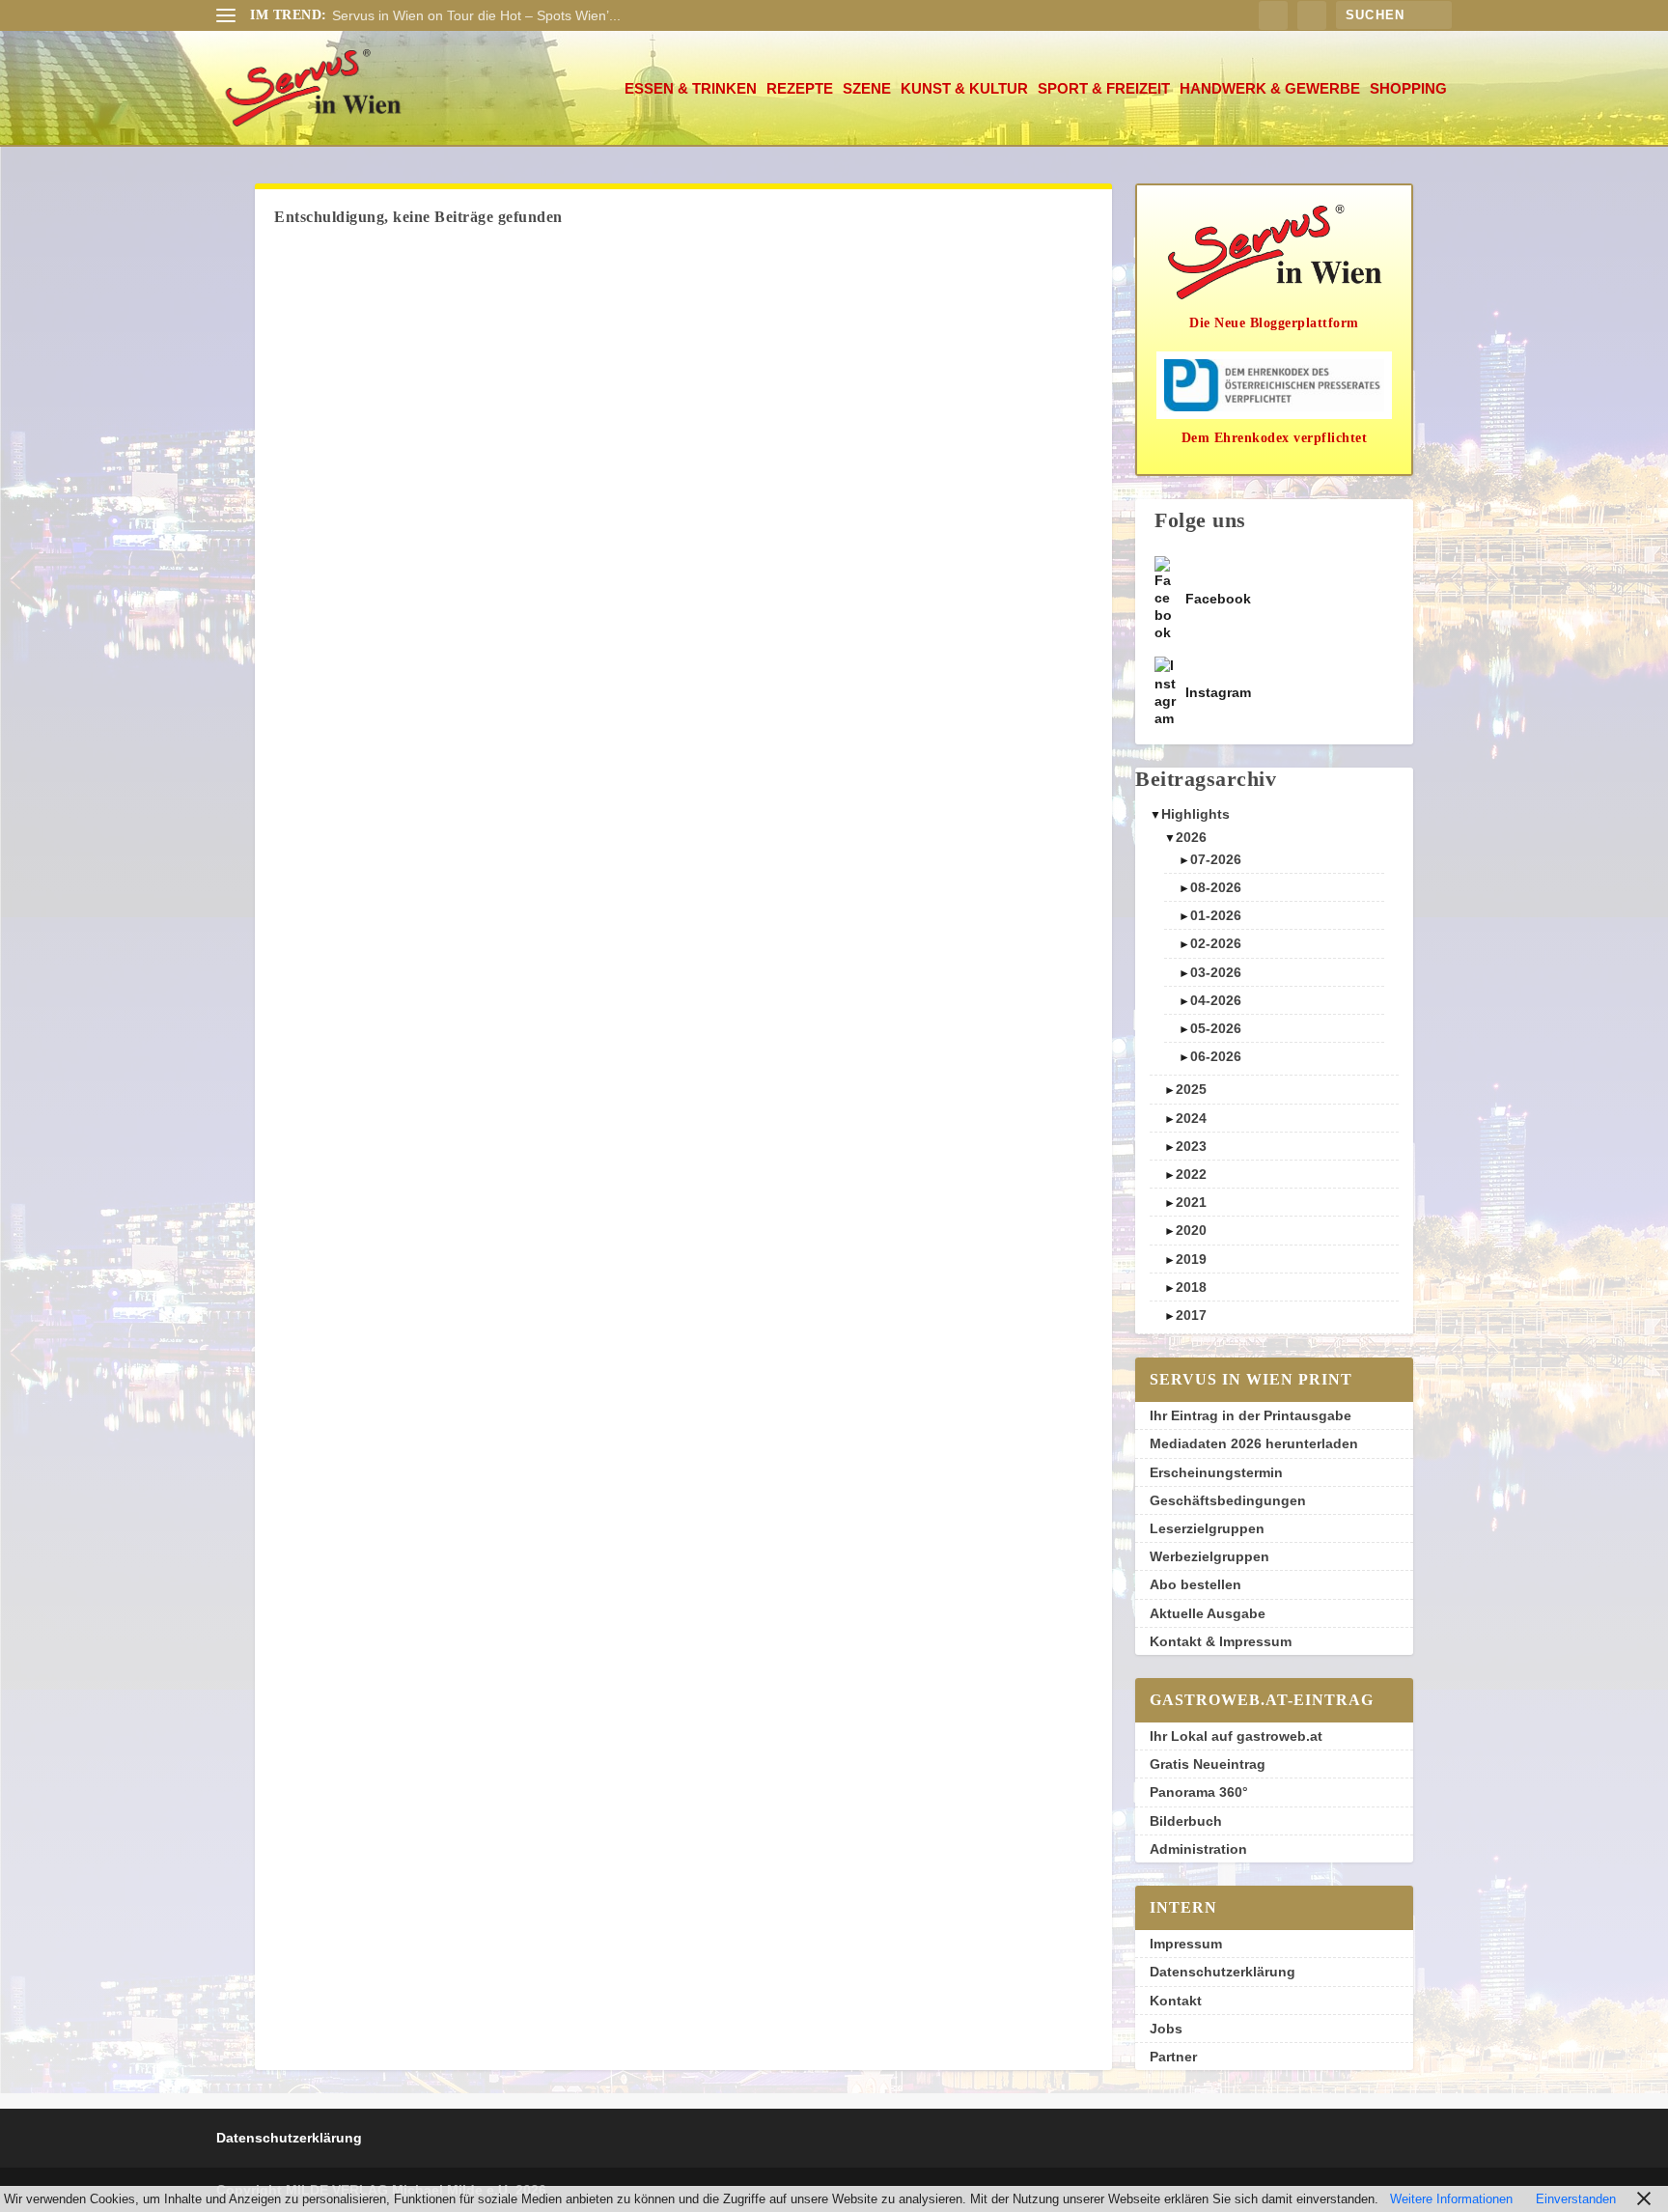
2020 (1191, 1230)
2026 (1191, 837)
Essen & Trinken (691, 89)
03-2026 (1216, 972)
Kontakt (1176, 2001)
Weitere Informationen (1451, 2199)
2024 (1191, 1118)
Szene (867, 89)
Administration (1198, 1849)
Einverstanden (1576, 2199)
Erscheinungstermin (1216, 1472)
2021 (1191, 1202)
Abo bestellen (1195, 1584)
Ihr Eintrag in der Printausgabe (1251, 1415)
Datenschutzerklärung (1223, 1972)
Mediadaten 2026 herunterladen (1254, 1443)
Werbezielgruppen (1209, 1556)
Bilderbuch (1186, 1821)
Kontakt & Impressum (1221, 1641)
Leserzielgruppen (1207, 1528)
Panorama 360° (1199, 1792)
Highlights (1195, 814)
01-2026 (1216, 915)
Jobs (1166, 2029)
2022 (1191, 1174)
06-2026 (1216, 1056)
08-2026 (1216, 887)
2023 (1191, 1146)
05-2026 (1216, 1028)
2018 (1191, 1287)
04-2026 (1216, 1000)
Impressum (1186, 1944)
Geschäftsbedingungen (1228, 1500)
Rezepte (800, 89)
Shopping (1408, 89)
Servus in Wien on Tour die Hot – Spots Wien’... (476, 15)
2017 (1191, 1315)
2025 (1191, 1089)
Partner (1173, 2057)
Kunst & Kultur (964, 89)
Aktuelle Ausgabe (1208, 1613)
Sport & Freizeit (1104, 89)
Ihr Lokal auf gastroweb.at (1236, 1736)
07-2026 (1216, 859)
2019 (1191, 1259)
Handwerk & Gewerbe (1270, 89)
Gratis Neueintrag (1208, 1764)
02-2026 (1216, 943)
